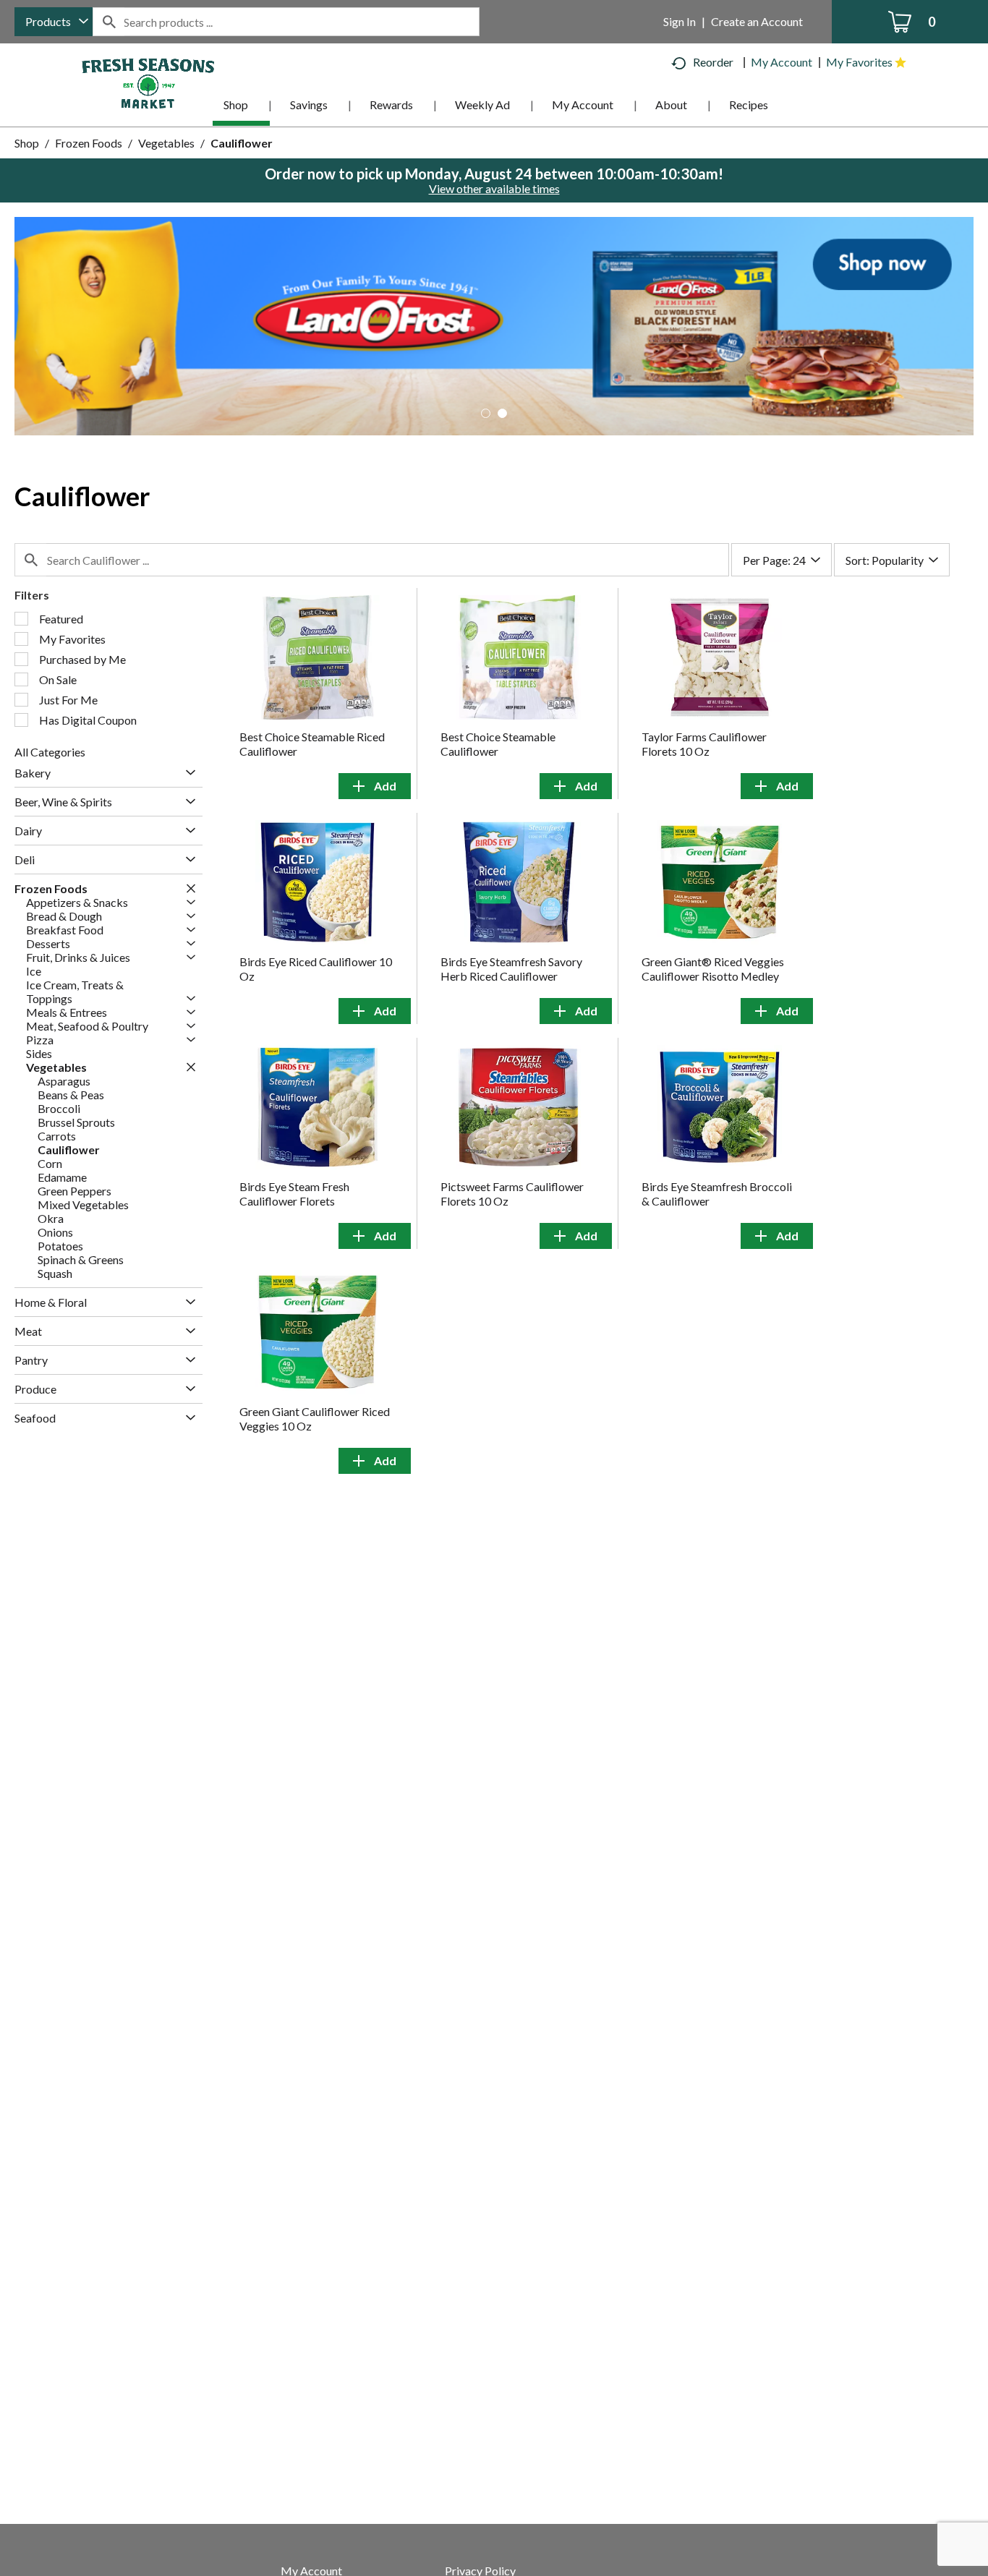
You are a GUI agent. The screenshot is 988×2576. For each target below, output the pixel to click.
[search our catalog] (108, 22)
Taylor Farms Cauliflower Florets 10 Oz (704, 744)
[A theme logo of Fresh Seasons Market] (148, 82)
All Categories (50, 752)
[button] (494, 324)
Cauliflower (242, 143)
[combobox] (54, 22)
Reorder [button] (713, 62)
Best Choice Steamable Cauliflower (498, 744)
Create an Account (757, 21)
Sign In (680, 21)
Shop (27, 143)
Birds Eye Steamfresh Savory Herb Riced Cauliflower (511, 969)
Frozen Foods (89, 143)
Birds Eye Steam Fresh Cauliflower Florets (294, 1194)
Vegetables (166, 143)
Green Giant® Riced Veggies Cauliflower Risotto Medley (713, 969)
